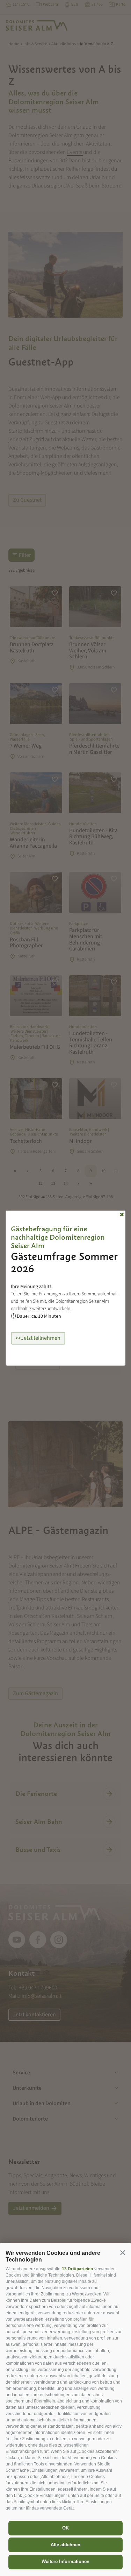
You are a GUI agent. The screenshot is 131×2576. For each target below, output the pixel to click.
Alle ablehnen (65, 2545)
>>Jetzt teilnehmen (38, 1338)
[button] (123, 2252)
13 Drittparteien (77, 2269)
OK (65, 2528)
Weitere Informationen (65, 2561)
